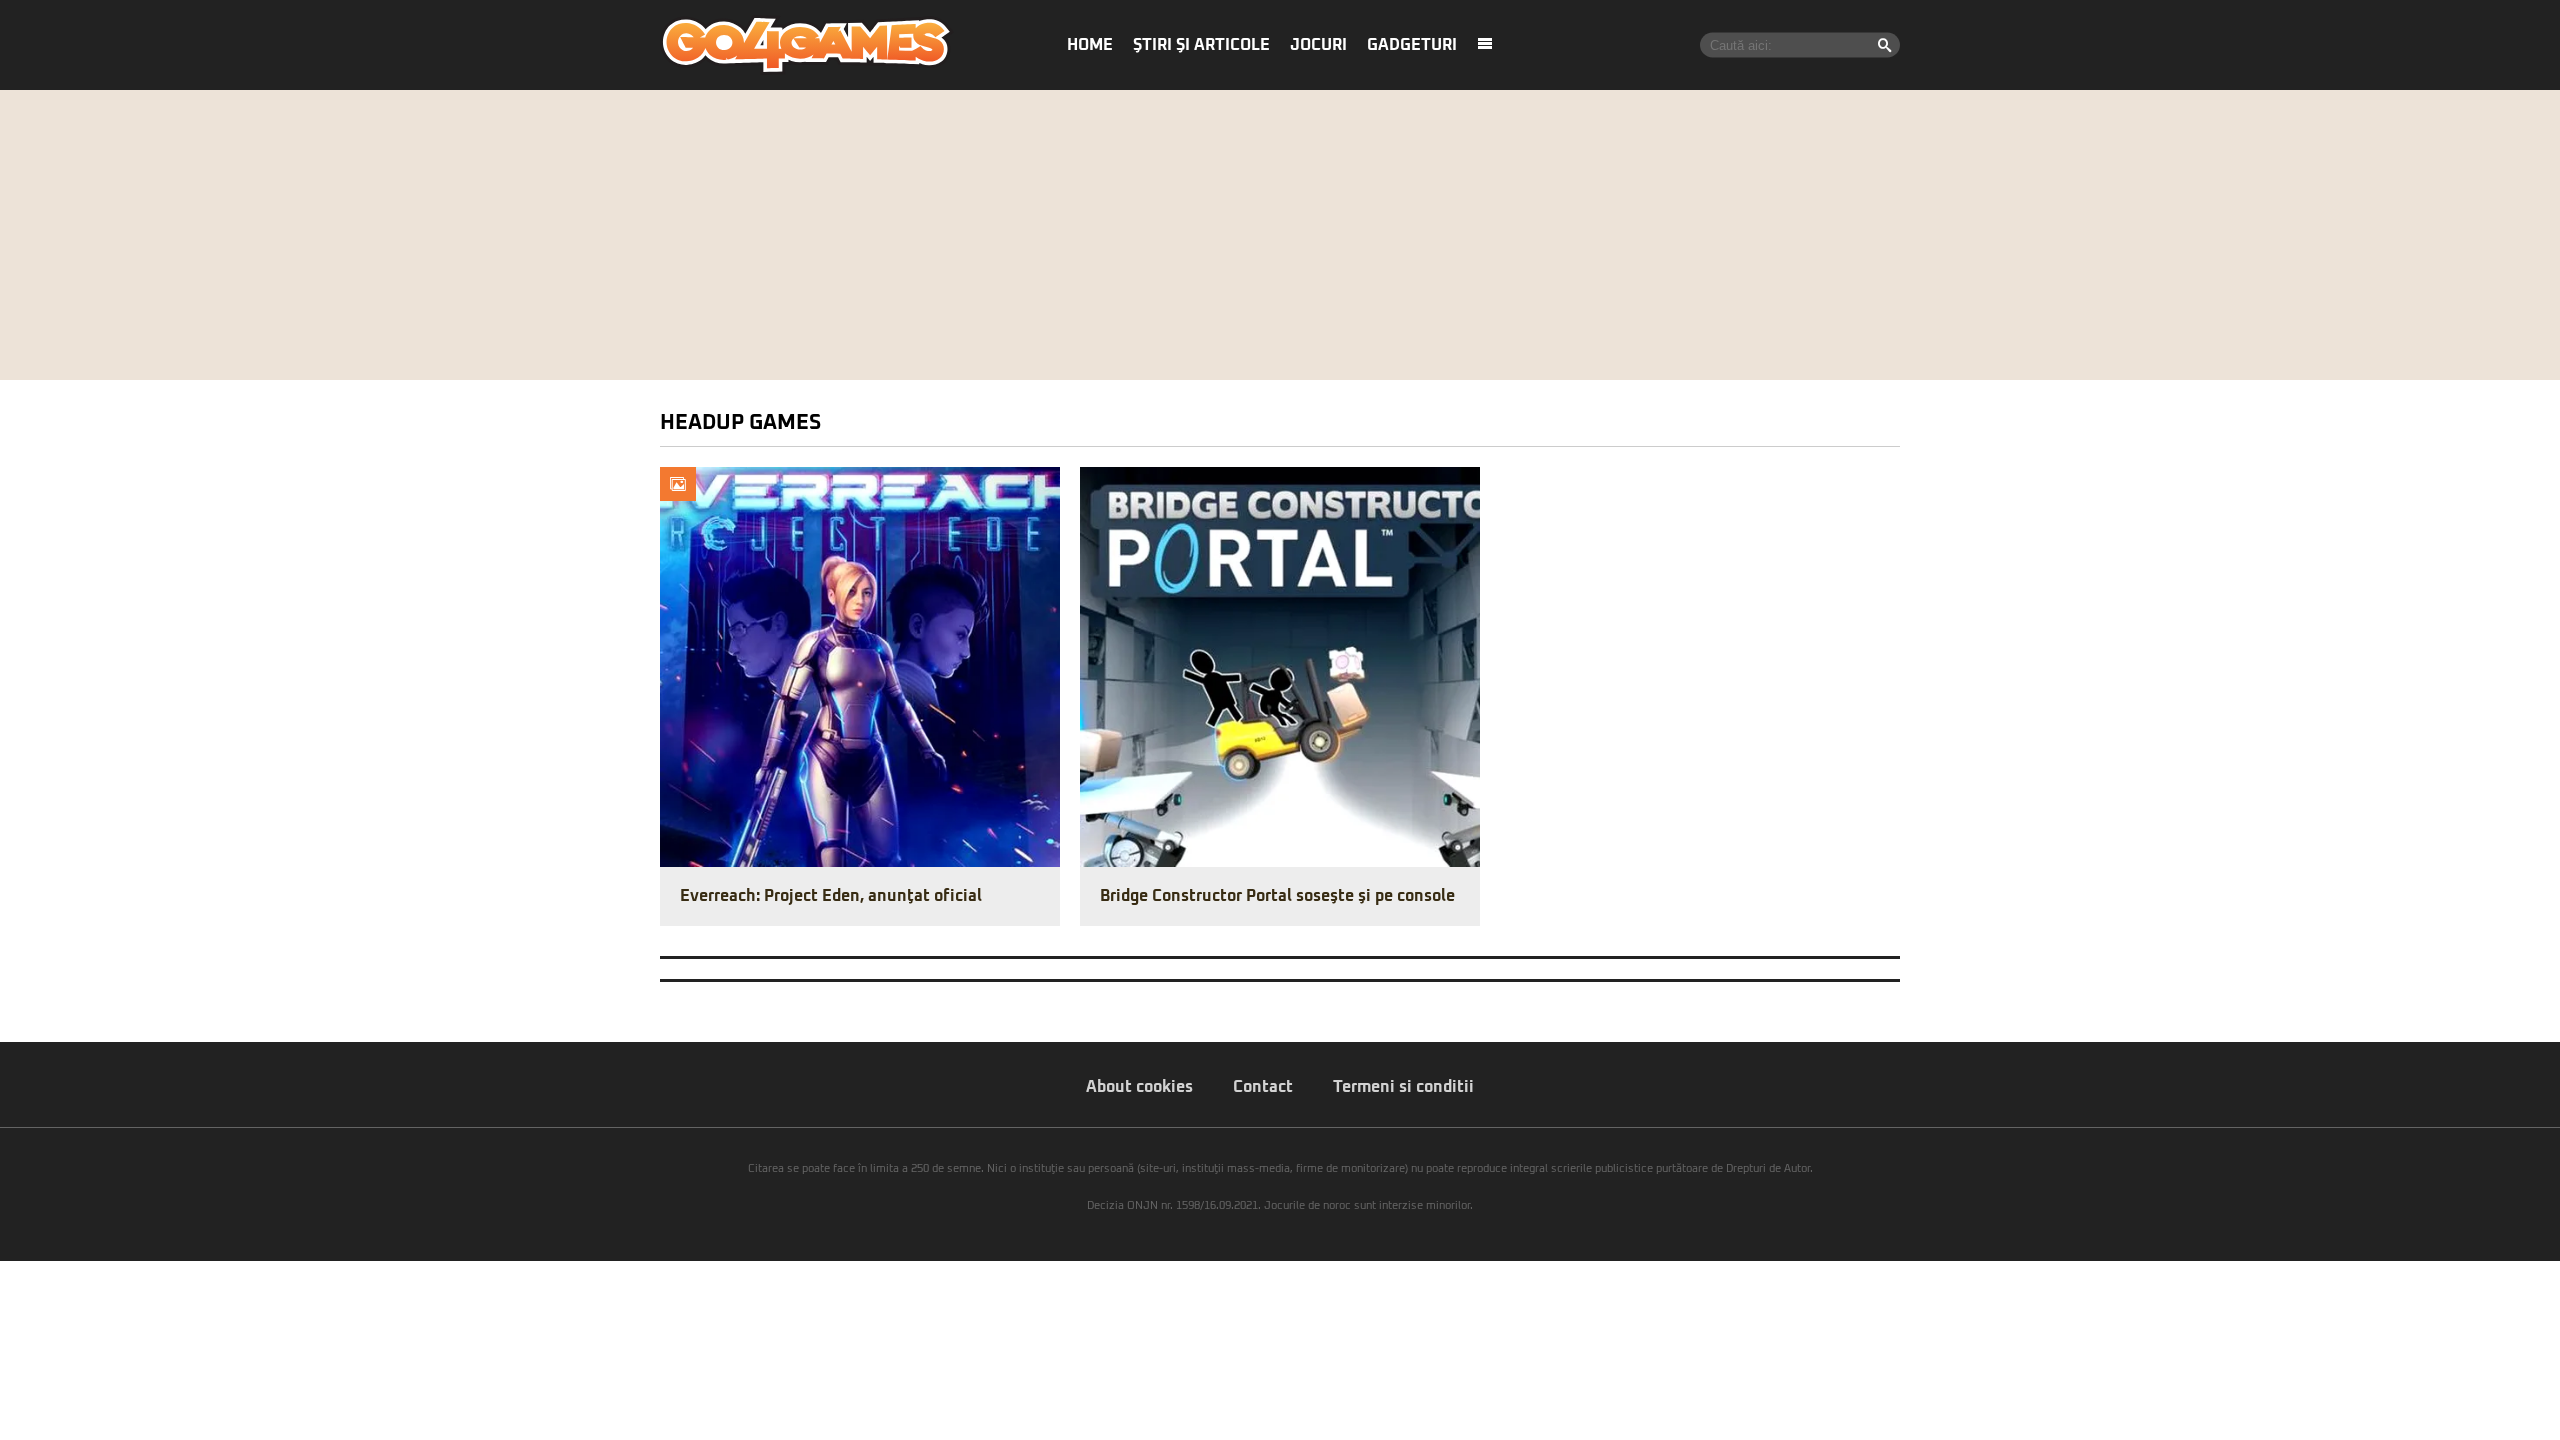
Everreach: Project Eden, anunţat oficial (831, 896)
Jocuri (1318, 45)
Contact (1263, 1087)
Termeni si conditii (1403, 1087)
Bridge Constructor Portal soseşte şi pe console (1277, 896)
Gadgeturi (1412, 45)
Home (1090, 45)
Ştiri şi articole (1201, 45)
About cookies (1139, 1087)
